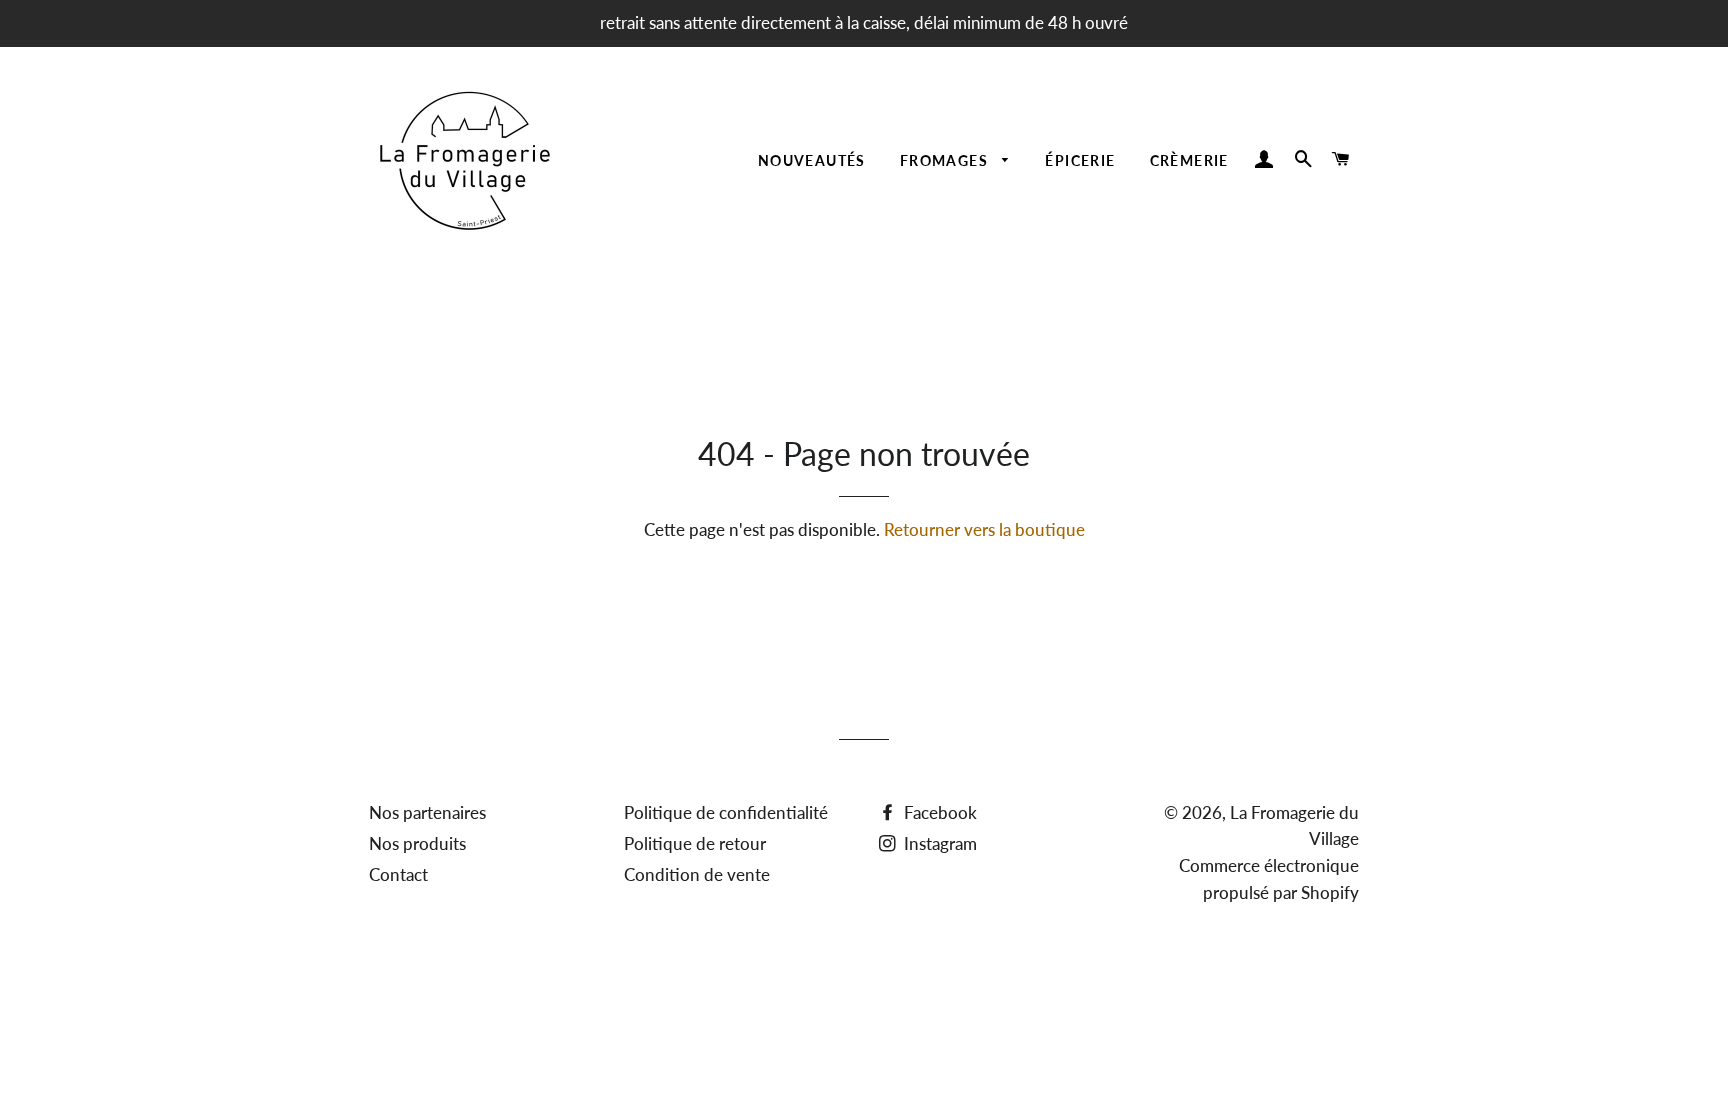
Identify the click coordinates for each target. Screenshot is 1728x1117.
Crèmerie (1189, 160)
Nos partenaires (427, 812)
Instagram (938, 843)
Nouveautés (812, 160)
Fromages (946, 160)
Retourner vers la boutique (984, 529)
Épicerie (1080, 160)
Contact (398, 874)
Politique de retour (695, 843)
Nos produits (417, 843)
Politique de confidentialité (726, 812)
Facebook (938, 812)
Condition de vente (697, 874)
